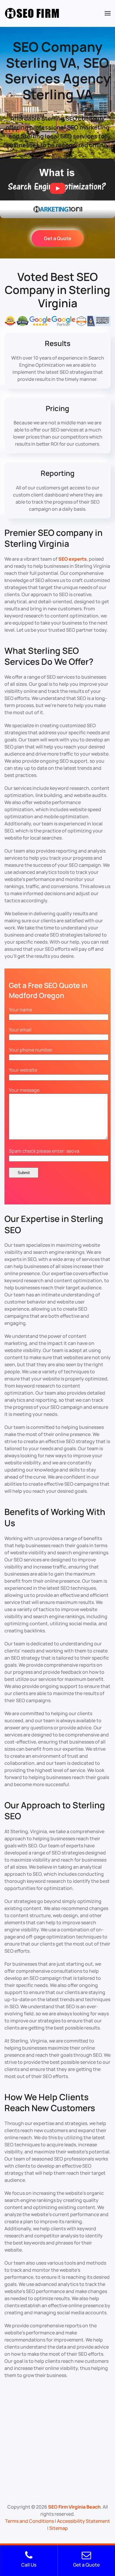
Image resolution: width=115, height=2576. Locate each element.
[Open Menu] (108, 13)
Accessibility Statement (83, 2521)
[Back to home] (32, 13)
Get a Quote (58, 238)
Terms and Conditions (29, 2521)
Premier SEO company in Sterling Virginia (54, 538)
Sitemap (59, 2528)
